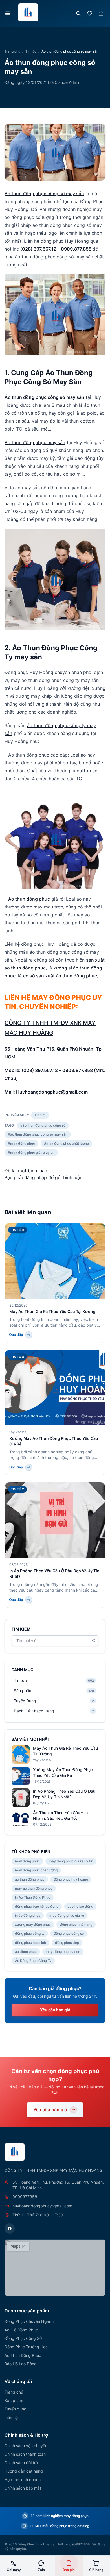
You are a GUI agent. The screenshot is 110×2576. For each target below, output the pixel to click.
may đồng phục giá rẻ (67, 1915)
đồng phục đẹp (67, 1943)
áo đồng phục (26, 1952)
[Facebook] (10, 2229)
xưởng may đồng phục (33, 1924)
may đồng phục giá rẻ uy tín (71, 1861)
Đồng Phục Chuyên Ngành (29, 2321)
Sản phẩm (14, 2400)
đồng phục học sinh (30, 1943)
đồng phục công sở (69, 1933)
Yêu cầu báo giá (55, 2010)
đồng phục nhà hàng (76, 1924)
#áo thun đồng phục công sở (43, 1125)
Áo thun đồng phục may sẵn (35, 442)
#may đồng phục (21, 1143)
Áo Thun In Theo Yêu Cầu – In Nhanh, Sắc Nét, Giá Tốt (60, 1815)
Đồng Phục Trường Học (26, 2347)
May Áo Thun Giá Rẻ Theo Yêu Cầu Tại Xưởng (52, 1311)
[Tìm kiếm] (78, 13)
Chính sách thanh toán (25, 2454)
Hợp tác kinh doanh (23, 2480)
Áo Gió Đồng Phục (21, 2330)
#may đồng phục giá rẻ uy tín (31, 1152)
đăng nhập (36, 1177)
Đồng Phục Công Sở (23, 2338)
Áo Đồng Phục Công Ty (33, 1961)
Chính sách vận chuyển (26, 2446)
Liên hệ (11, 2417)
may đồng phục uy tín (63, 1952)
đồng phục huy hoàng (71, 1879)
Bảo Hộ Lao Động (21, 2364)
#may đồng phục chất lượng (66, 1143)
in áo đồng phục (28, 1915)
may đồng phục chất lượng (36, 1870)
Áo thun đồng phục (29, 899)
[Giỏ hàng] (101, 13)
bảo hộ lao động (80, 1906)
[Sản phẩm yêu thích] (90, 13)
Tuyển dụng (16, 2409)
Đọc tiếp (16, 1335)
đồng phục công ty (30, 1933)
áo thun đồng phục (30, 1879)
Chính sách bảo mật (23, 2488)
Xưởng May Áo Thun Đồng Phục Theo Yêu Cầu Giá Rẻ (63, 1772)
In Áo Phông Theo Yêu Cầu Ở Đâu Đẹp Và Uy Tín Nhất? (64, 1794)
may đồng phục (27, 1861)
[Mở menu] (8, 13)
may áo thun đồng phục (34, 1888)
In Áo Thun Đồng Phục (33, 1897)
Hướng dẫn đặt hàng (24, 2471)
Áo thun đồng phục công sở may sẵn (44, 194)
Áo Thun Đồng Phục (23, 2355)
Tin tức (31, 51)
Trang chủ (12, 51)
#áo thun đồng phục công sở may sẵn (38, 1134)
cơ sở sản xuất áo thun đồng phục (60, 976)
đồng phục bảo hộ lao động (37, 1906)
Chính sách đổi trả (21, 2463)
